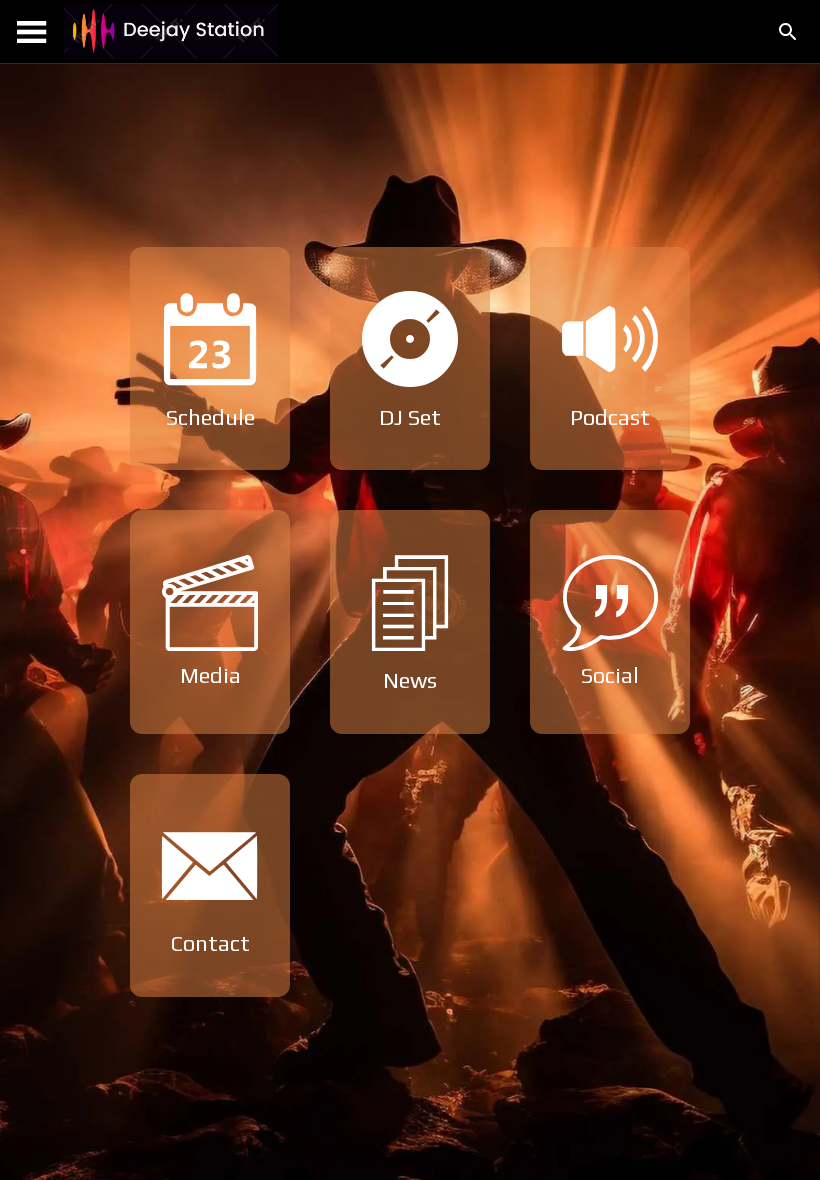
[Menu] (32, 32)
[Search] (788, 32)
